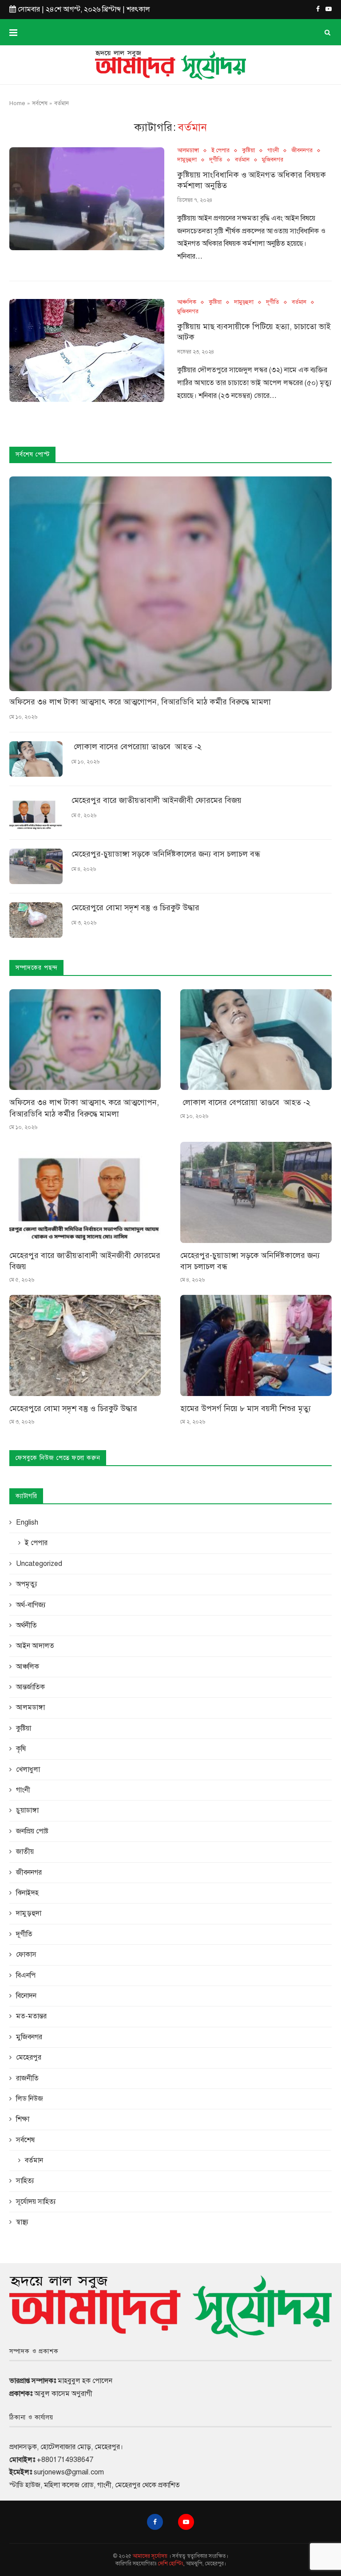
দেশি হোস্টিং (171, 2564)
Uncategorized (39, 1564)
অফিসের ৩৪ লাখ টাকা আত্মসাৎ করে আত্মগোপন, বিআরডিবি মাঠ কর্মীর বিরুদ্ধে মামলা (140, 702)
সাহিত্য (25, 2181)
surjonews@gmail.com (69, 2472)
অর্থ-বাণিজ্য (31, 1605)
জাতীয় (25, 1852)
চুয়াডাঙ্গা (27, 1810)
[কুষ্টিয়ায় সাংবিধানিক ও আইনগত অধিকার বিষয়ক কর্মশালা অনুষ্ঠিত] (87, 199)
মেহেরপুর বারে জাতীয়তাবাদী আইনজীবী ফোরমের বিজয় (157, 800)
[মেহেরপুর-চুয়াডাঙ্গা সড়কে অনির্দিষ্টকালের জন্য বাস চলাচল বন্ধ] (36, 866)
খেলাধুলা (28, 1770)
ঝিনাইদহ (27, 1893)
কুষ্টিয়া (248, 151)
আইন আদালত (35, 1646)
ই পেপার (220, 151)
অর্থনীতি (26, 1625)
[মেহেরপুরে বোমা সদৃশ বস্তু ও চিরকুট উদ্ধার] (36, 920)
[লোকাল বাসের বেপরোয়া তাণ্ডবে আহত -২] (36, 759)
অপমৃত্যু (27, 1584)
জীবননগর (302, 151)
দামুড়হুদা (187, 160)
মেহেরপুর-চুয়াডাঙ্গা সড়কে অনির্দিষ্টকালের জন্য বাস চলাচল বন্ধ (166, 854)
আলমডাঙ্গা (188, 151)
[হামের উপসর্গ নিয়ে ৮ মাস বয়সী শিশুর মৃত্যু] (256, 1345)
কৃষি (21, 1749)
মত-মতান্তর (31, 2016)
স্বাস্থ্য (22, 2222)
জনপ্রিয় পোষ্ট (32, 1831)
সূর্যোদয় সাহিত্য (36, 2202)
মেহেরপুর (29, 2057)
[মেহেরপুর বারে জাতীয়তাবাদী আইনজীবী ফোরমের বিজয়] (36, 813)
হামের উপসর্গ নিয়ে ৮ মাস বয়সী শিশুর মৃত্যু (246, 1408)
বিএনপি (26, 1975)
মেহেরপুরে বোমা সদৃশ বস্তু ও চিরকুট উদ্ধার (135, 908)
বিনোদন (26, 1996)
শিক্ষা (23, 2119)
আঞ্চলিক (187, 302)
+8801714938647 (65, 2460)
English (27, 1522)
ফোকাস (26, 1955)
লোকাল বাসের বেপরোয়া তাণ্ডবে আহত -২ (137, 747)
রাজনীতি (27, 2078)
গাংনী (273, 151)
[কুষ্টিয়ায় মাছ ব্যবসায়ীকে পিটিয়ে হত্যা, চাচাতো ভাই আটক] (87, 351)
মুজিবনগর (273, 160)
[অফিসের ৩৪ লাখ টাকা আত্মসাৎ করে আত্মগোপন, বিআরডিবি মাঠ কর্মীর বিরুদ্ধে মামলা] (170, 584)
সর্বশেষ (40, 103)
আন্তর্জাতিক (30, 1687)
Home (17, 103)
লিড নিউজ (30, 2099)
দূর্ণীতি (216, 160)
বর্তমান (242, 160)
